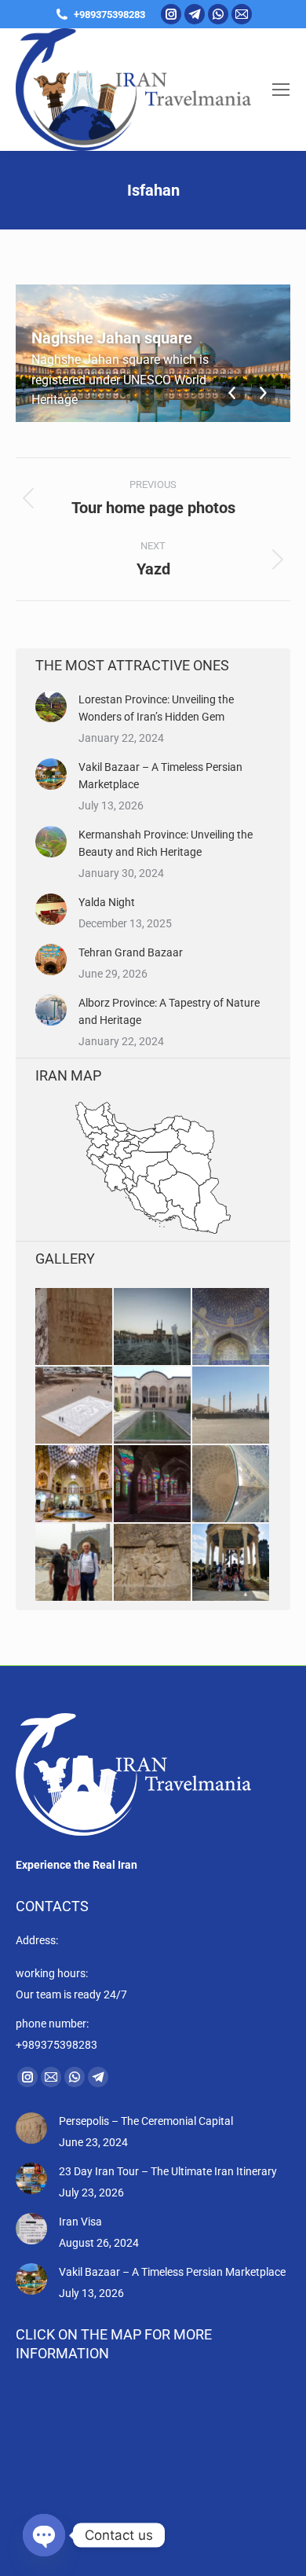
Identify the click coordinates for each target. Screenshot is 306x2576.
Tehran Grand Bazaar (131, 952)
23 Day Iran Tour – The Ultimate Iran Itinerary (168, 2171)
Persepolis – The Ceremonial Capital (146, 2121)
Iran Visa (80, 2222)
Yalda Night (107, 902)
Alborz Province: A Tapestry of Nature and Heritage (169, 1011)
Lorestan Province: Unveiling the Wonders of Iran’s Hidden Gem (156, 708)
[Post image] (51, 706)
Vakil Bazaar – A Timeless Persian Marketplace (160, 776)
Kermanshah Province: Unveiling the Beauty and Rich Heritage (166, 843)
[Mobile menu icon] (281, 90)
